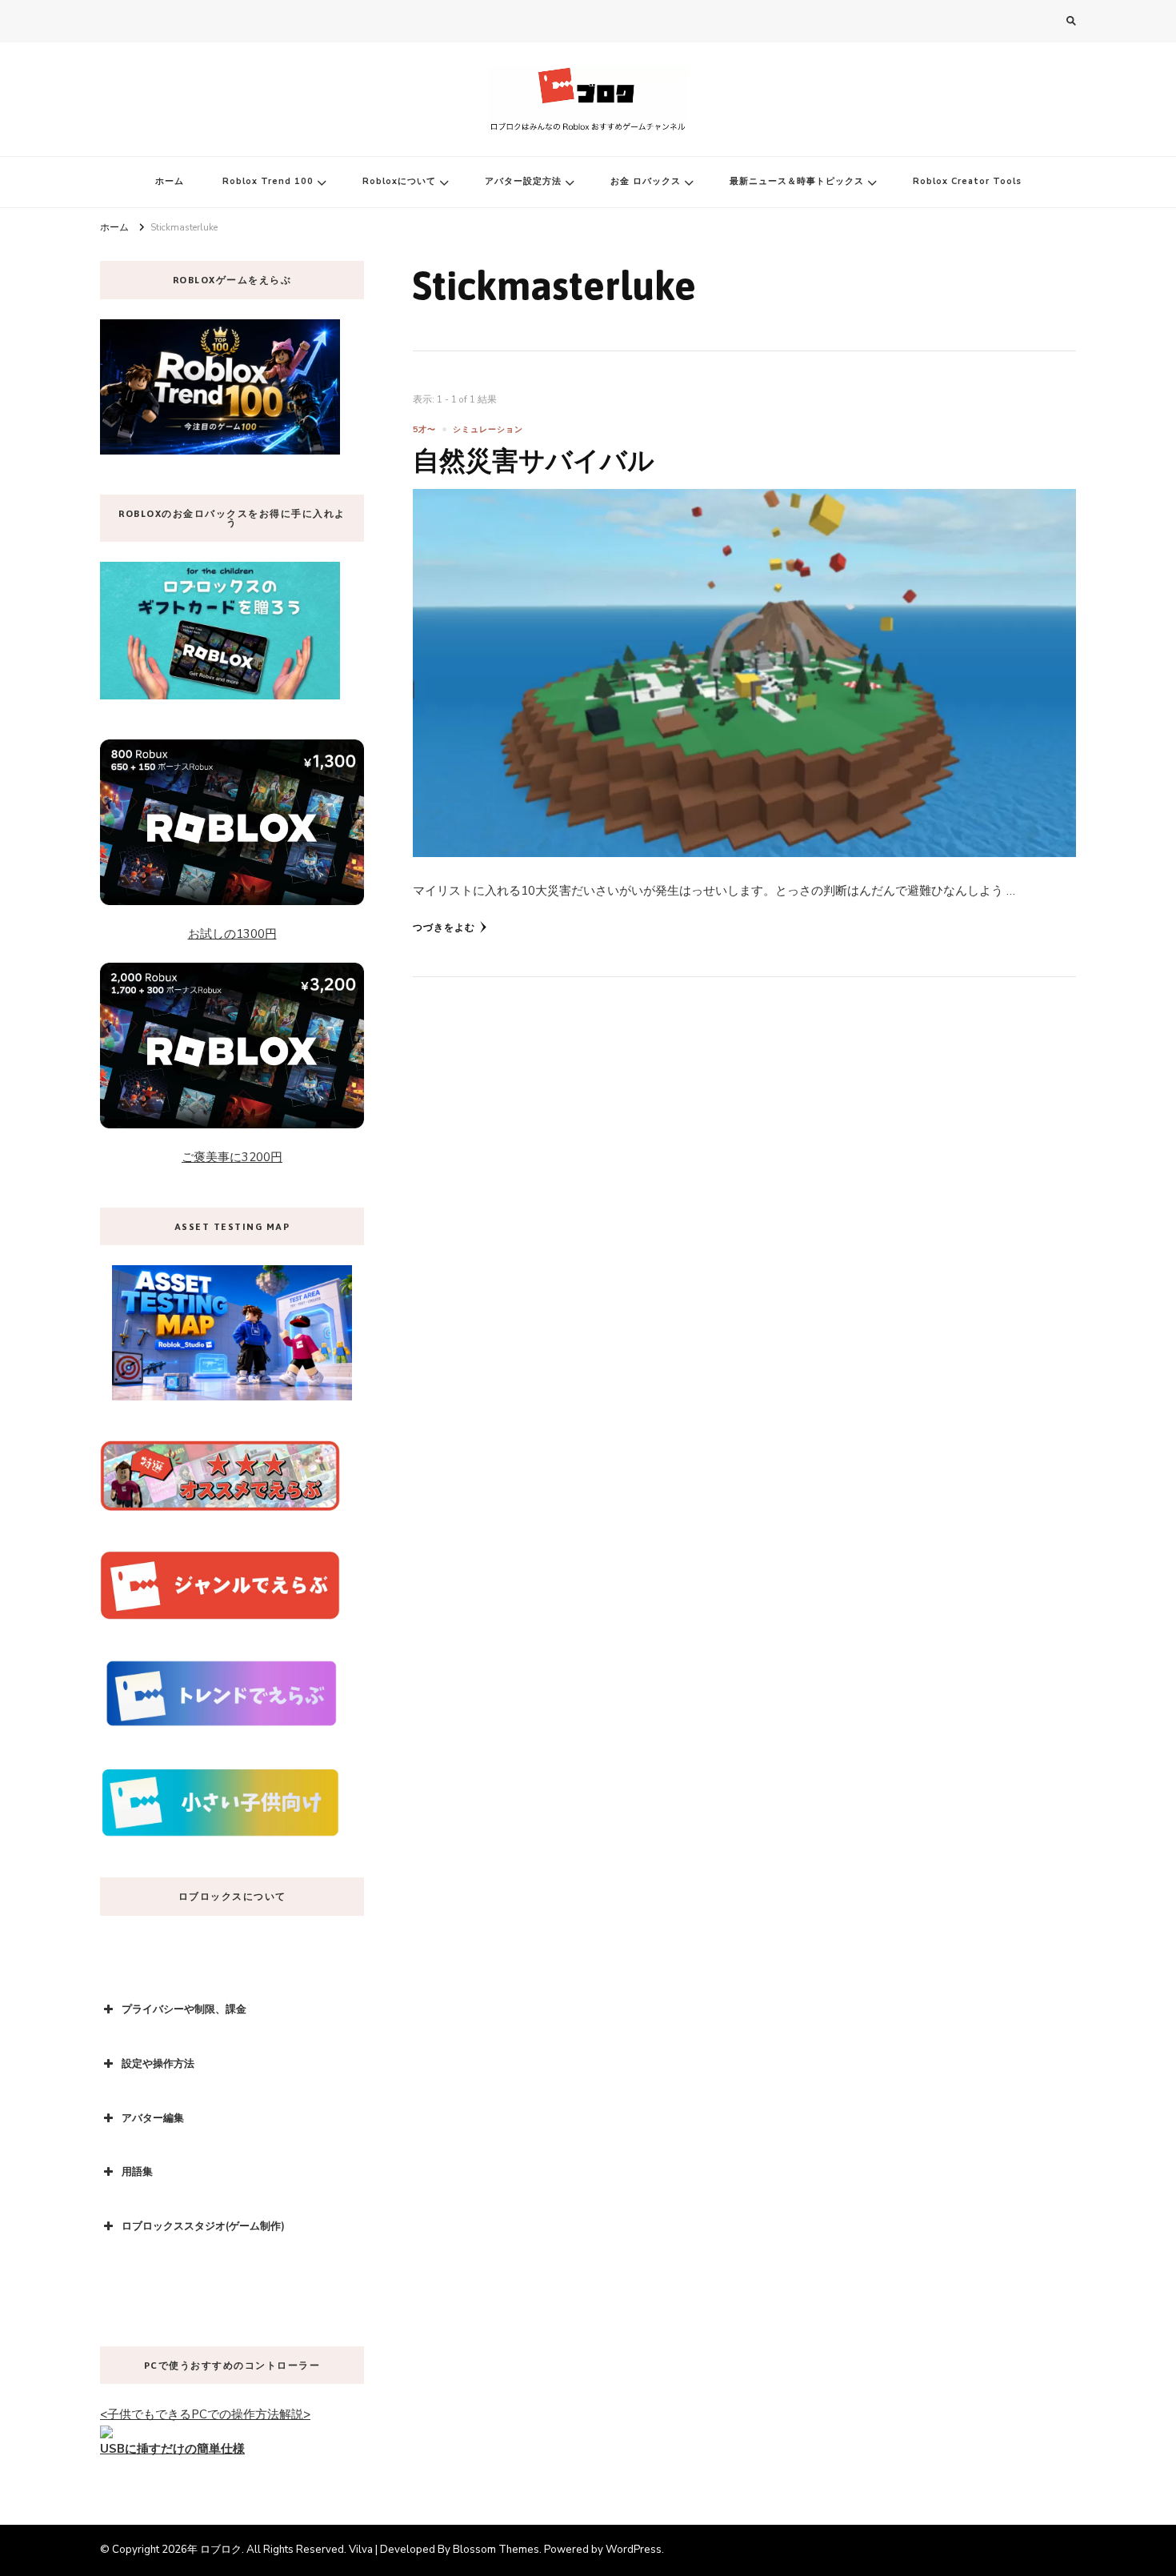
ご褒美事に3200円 (232, 1157)
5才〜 (424, 430)
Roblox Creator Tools (967, 181)
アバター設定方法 (523, 181)
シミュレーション (488, 430)
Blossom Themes (496, 2550)
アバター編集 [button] (153, 2118)
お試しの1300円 (232, 934)
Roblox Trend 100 (268, 181)
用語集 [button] (137, 2172)
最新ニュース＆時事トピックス (797, 181)
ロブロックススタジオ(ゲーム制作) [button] (203, 2226)
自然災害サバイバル (534, 460)
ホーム (170, 181)
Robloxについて (399, 181)
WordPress (634, 2550)
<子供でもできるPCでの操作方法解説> (205, 2414)
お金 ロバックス (646, 181)
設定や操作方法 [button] (158, 2064)
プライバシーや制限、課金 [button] (184, 2009)
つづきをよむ (444, 927)
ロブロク (221, 2550)
